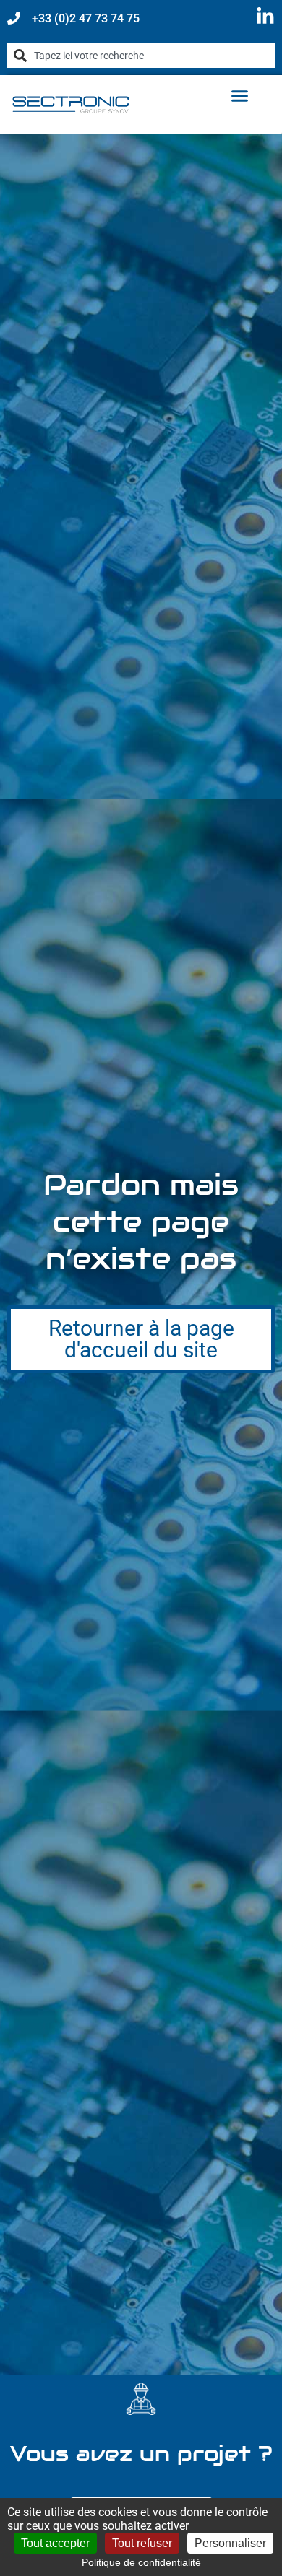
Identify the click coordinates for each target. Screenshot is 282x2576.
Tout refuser (142, 2543)
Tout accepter (55, 2543)
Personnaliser (230, 2543)
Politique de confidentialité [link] (141, 2562)
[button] (240, 96)
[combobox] (141, 56)
